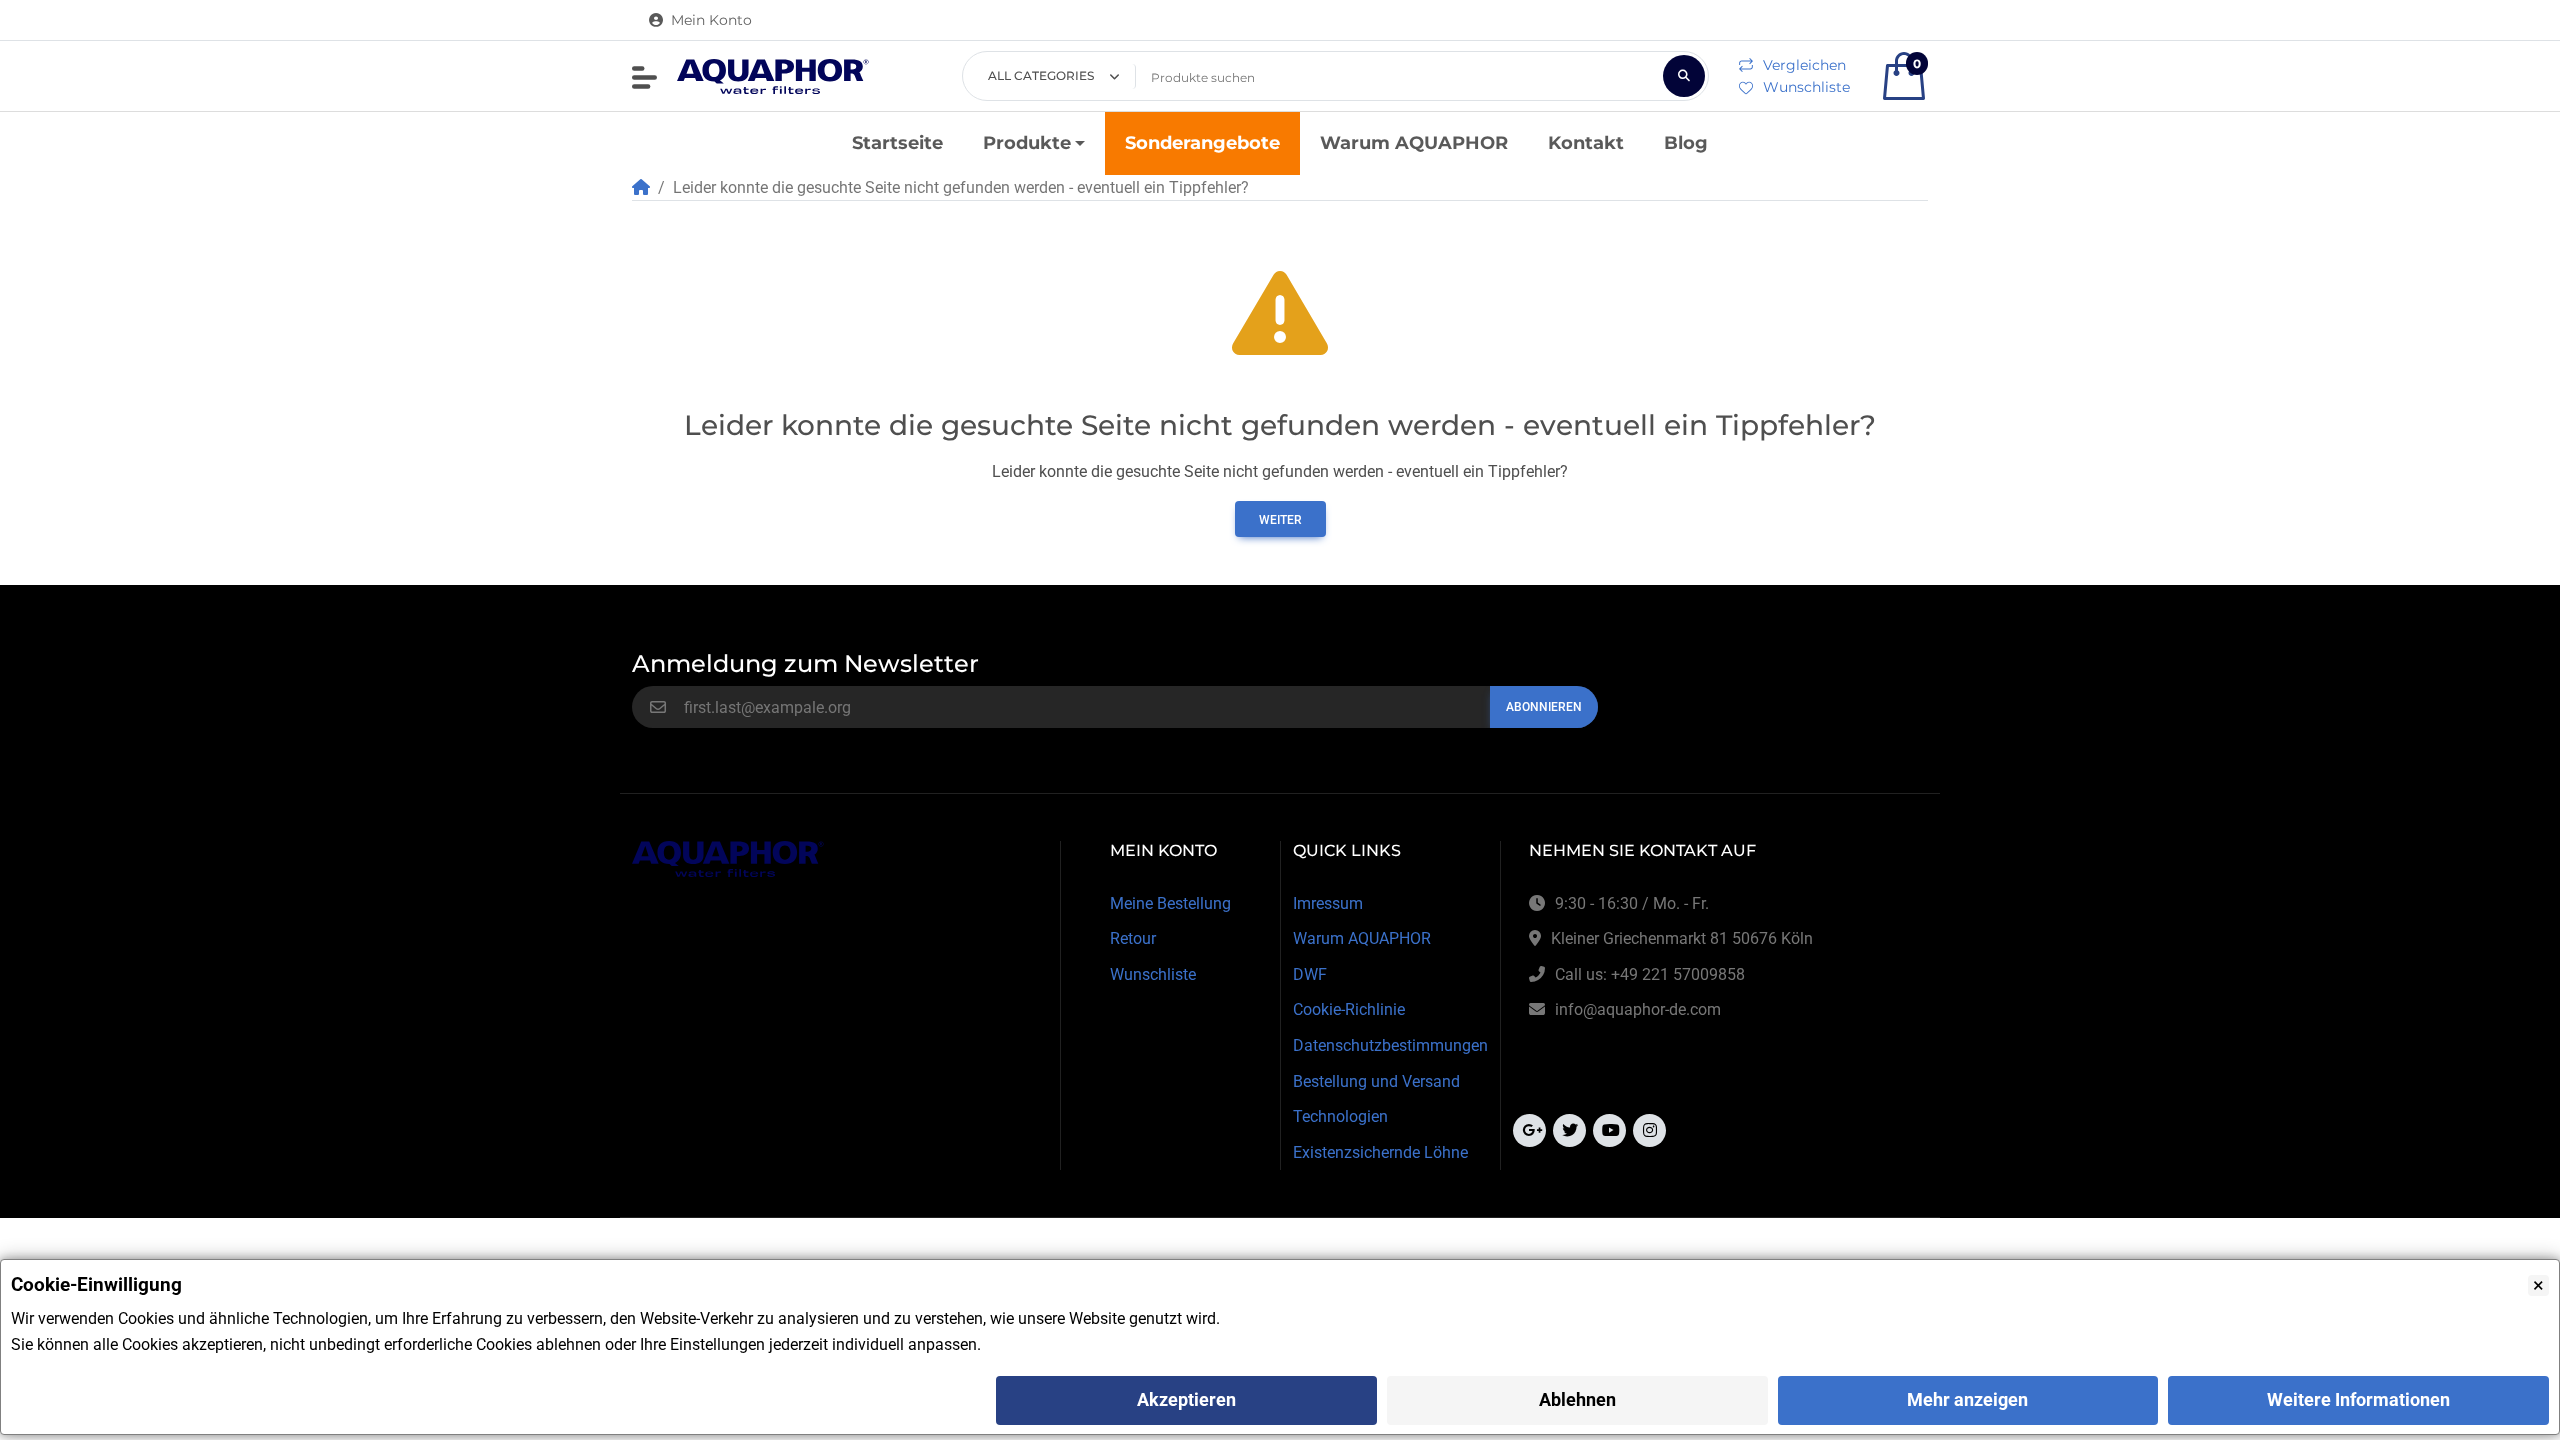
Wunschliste (1806, 87)
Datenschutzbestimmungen (1390, 1045)
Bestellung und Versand (1376, 1081)
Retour (1133, 938)
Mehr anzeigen (1967, 1399)
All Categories (1041, 75)
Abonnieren (1544, 707)
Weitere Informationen (2358, 1399)
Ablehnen (1577, 1399)
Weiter (1280, 520)
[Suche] (1684, 76)
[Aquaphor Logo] (773, 77)
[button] (644, 77)
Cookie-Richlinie (1349, 1009)
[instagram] (1649, 1130)
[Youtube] (1609, 1130)
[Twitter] (1569, 1130)
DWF (1310, 974)
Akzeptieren (1186, 1399)
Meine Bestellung (1170, 903)
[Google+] (1529, 1130)
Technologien (1340, 1116)
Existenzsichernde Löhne (1380, 1152)
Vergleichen (1804, 65)
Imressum (1328, 903)
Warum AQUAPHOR (1362, 938)
